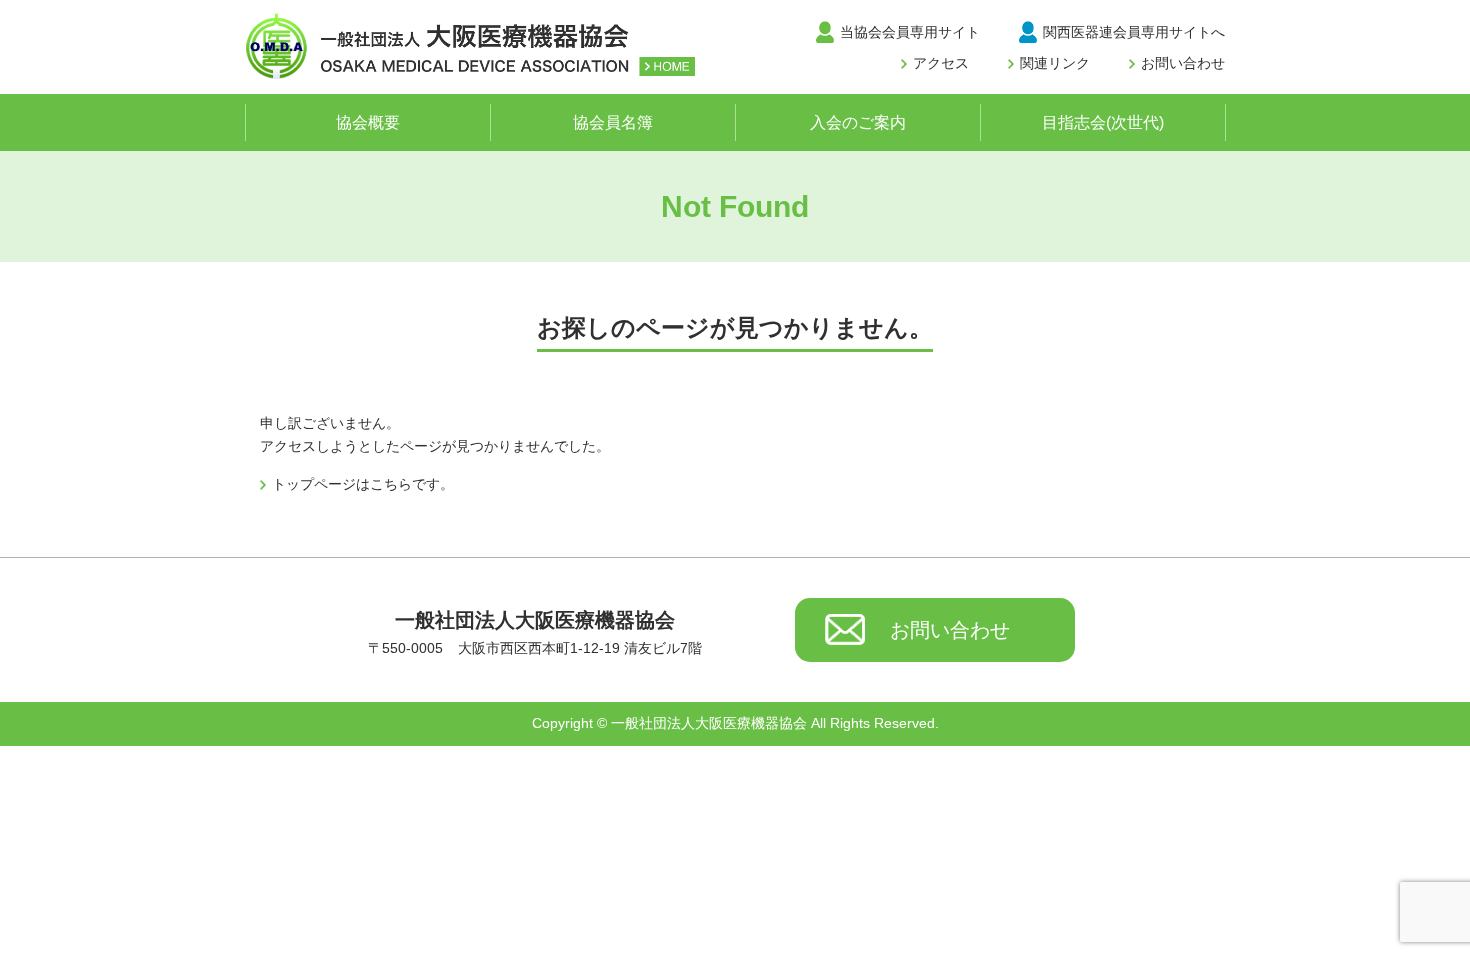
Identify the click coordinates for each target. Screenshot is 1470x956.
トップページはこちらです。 (363, 484)
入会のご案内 (858, 122)
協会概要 (368, 122)
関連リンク (1055, 63)
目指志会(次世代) (1103, 122)
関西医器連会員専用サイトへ (1134, 32)
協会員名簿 (613, 122)
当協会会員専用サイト (910, 32)
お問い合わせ (1183, 63)
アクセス (941, 63)
